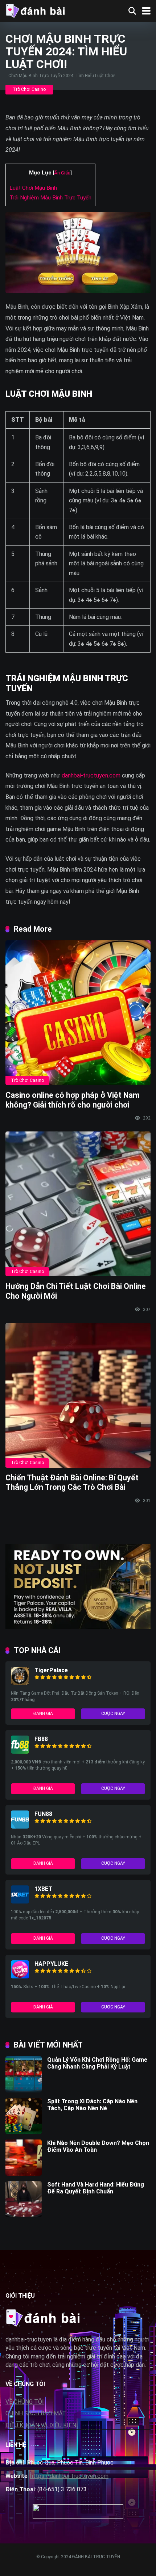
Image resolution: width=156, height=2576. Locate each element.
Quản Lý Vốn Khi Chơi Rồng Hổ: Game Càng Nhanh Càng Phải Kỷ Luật (97, 2063)
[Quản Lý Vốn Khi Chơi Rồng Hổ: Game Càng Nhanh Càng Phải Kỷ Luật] (24, 2090)
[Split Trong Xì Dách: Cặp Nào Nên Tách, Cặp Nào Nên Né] (24, 2132)
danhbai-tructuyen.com (91, 775)
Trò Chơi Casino (29, 89)
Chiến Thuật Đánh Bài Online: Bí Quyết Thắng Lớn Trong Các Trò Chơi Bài (72, 1483)
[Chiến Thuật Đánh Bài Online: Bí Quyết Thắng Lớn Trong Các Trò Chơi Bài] (78, 1395)
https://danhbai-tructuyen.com (69, 2476)
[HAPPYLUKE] (20, 1976)
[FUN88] (20, 1827)
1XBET (43, 1889)
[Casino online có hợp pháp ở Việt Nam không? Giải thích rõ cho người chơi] (78, 1013)
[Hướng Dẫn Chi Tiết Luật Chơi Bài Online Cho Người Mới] (78, 1204)
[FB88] (20, 1752)
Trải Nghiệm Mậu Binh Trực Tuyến (50, 198)
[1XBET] (20, 1902)
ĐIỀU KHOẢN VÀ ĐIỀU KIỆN (41, 2425)
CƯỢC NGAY (113, 1713)
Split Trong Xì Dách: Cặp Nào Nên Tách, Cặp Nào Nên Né (92, 2105)
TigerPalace (51, 1670)
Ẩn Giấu (62, 173)
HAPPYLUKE (51, 1964)
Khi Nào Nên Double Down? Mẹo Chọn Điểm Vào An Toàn (98, 2146)
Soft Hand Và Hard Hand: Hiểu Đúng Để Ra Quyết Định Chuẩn (96, 2188)
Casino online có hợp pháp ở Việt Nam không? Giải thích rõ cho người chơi (73, 1100)
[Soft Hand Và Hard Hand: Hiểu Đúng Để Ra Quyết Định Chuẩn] (24, 2215)
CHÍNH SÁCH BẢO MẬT (36, 2413)
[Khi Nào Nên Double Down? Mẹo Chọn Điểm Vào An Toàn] (24, 2174)
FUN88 (43, 1814)
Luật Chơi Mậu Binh (33, 188)
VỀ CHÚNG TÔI (25, 2402)
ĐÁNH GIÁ (43, 1713)
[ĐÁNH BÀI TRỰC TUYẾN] (35, 10)
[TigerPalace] (20, 1683)
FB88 (41, 1739)
